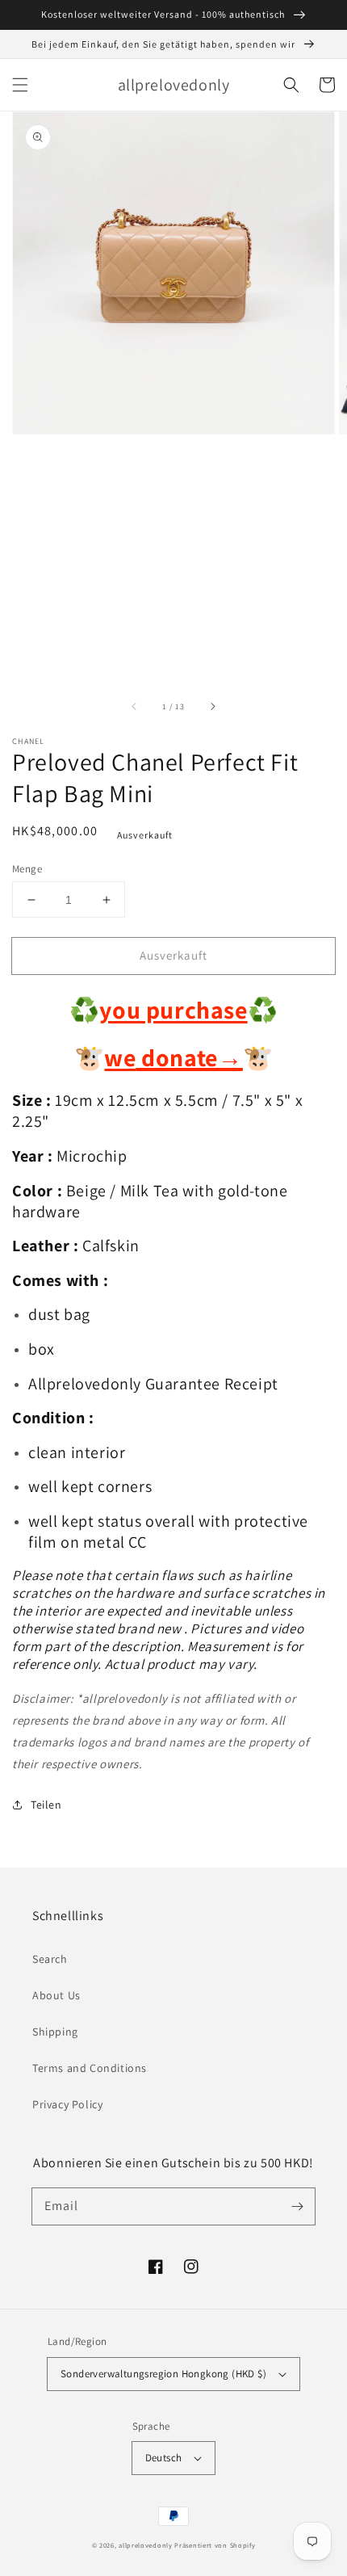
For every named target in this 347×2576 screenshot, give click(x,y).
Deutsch (164, 2458)
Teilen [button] (46, 1805)
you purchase (173, 1010)
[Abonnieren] (297, 2206)
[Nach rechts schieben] (212, 707)
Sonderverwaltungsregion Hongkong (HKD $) (163, 2374)
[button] (20, 85)
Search (50, 1959)
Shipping (55, 2032)
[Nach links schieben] (135, 707)
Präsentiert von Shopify (215, 2545)
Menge (27, 869)
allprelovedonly (146, 2545)
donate (190, 1057)
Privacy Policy (67, 2104)
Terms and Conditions (90, 2068)
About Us (56, 1995)
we (120, 1057)
